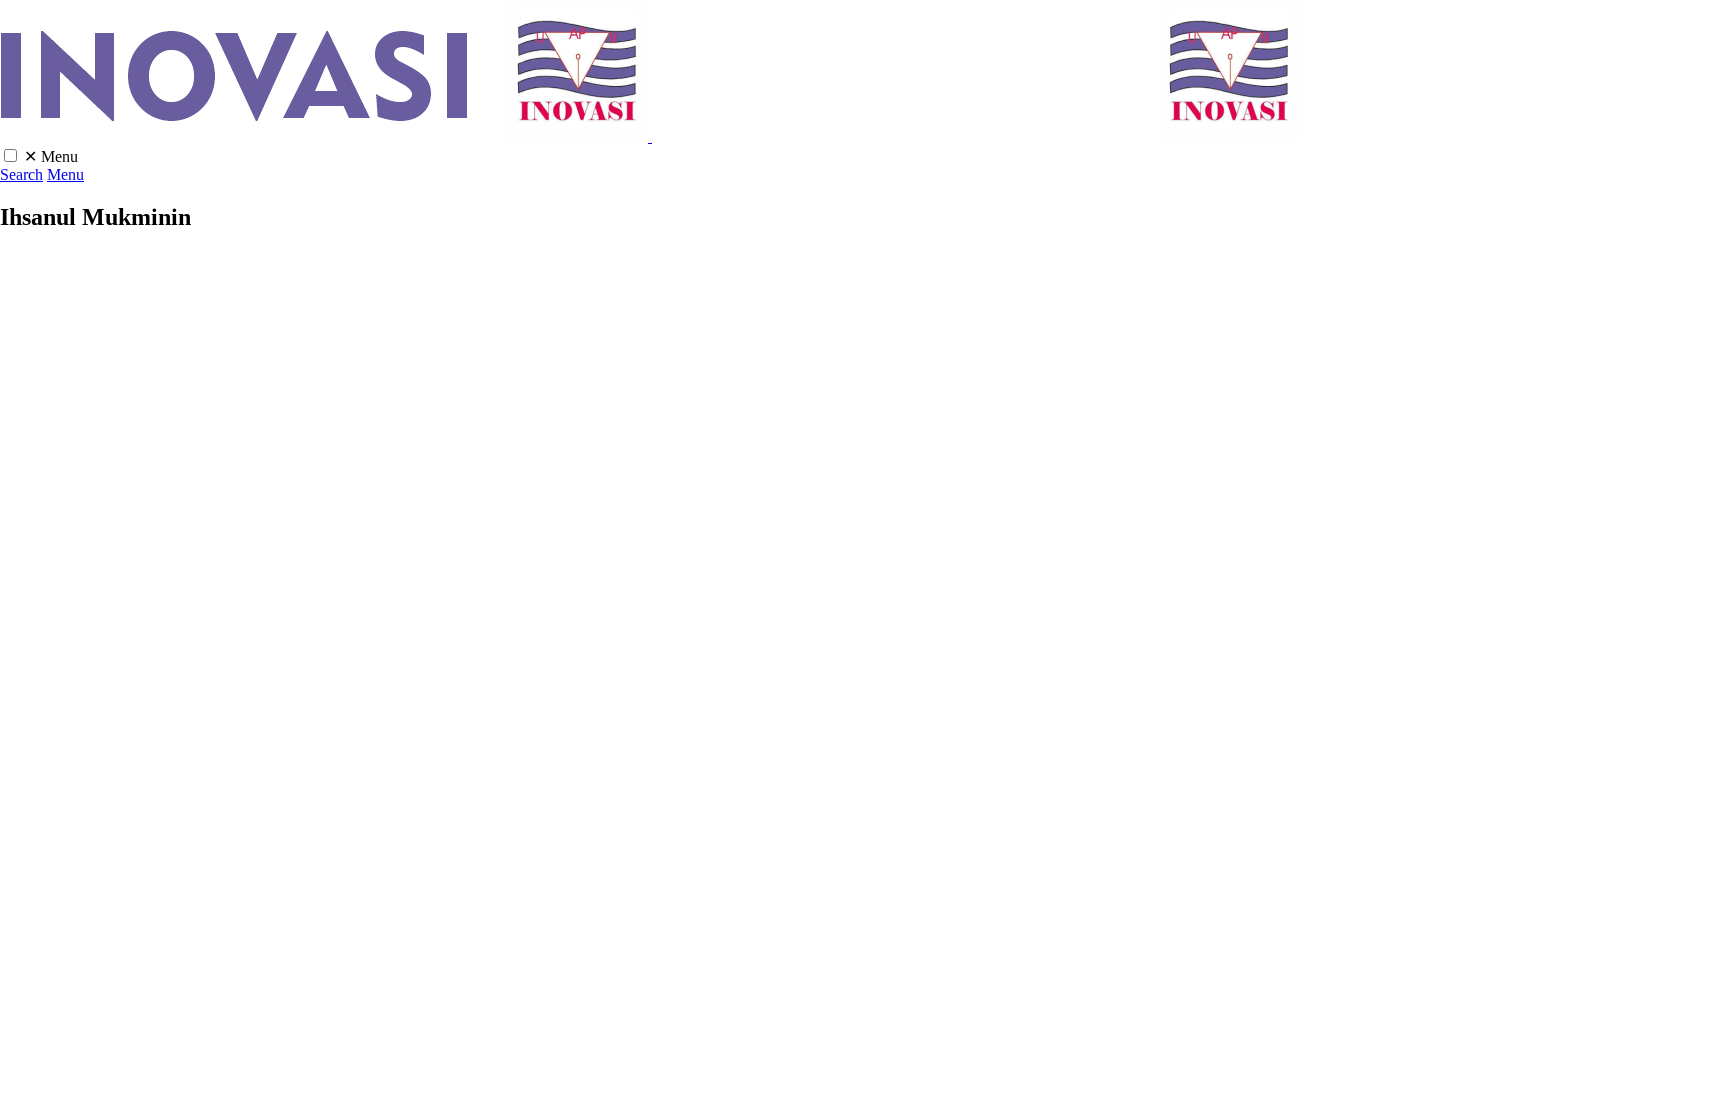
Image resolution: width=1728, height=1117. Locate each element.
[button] (10, 155)
